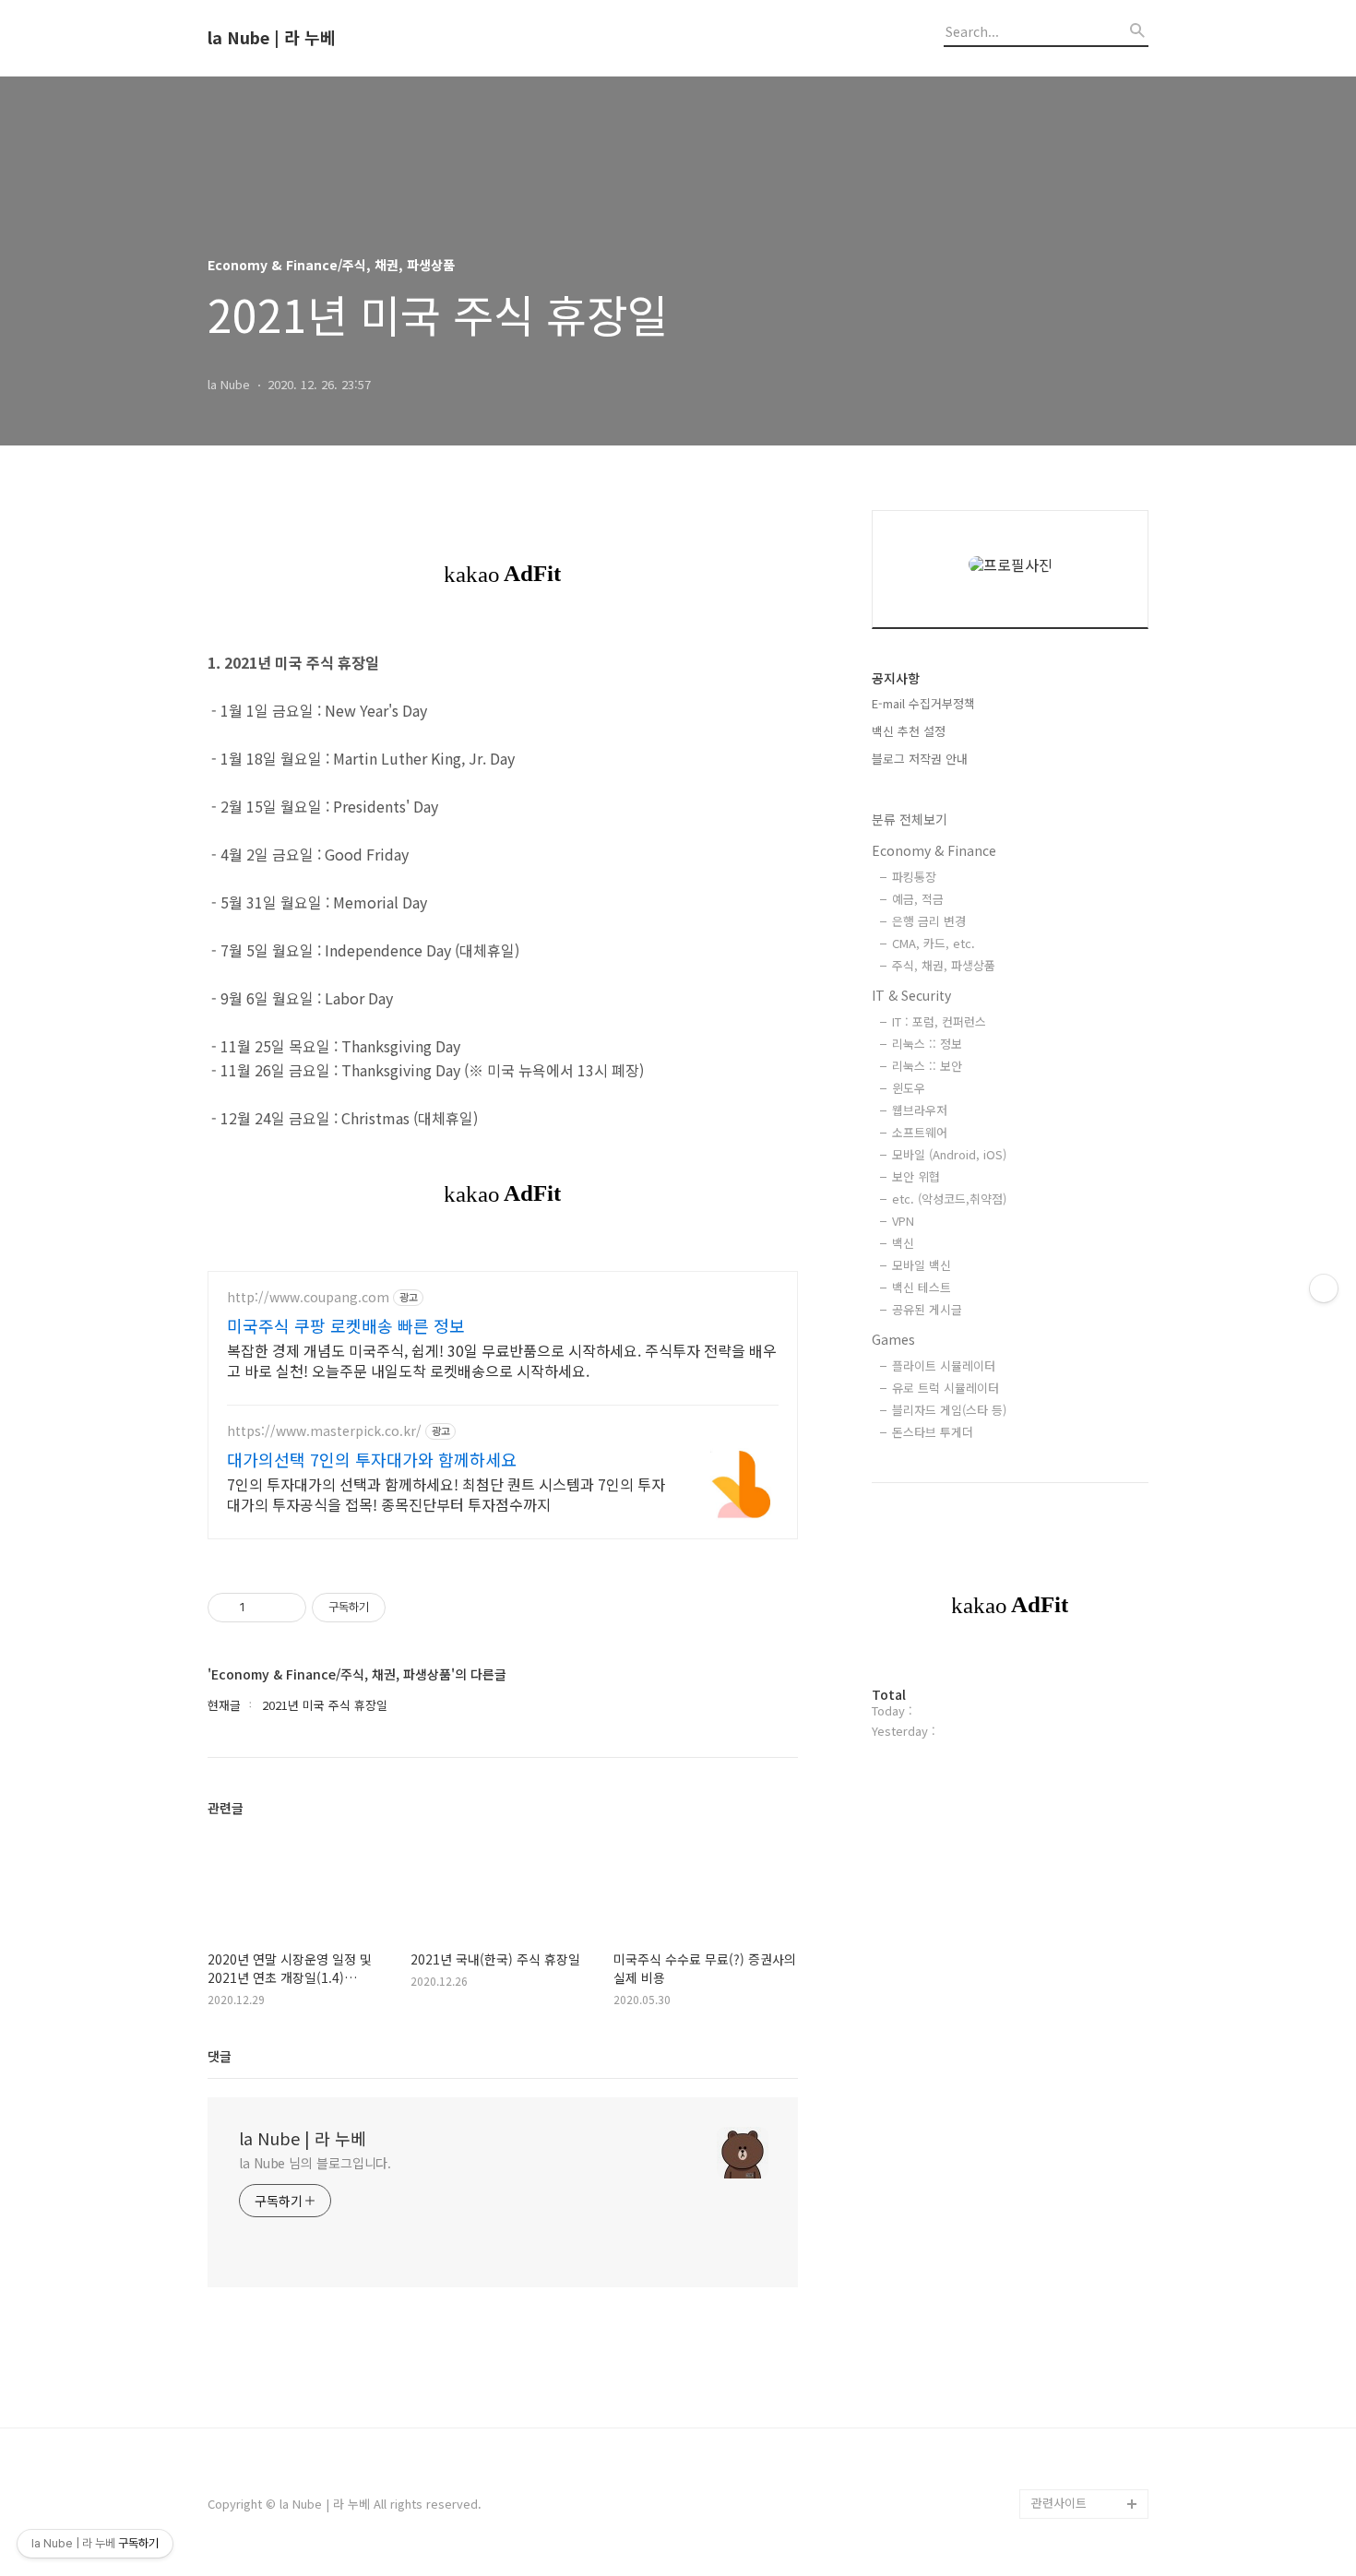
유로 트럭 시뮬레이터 (946, 1388)
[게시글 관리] (285, 1608)
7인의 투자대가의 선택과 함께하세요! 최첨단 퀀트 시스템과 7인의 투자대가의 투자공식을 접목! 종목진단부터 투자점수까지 (446, 1494)
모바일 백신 (922, 1265)
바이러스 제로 (1067, 1677)
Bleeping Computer (1086, 1707)
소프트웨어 (920, 1132)
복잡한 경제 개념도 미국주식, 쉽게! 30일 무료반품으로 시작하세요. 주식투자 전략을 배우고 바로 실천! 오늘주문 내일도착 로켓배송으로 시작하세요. (502, 1360)
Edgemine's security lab (1089, 2223)
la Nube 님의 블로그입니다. (315, 2163)
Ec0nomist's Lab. (1080, 2267)
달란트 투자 (1062, 2474)
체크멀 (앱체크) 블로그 (1089, 1913)
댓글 (220, 2056)
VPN (903, 1221)
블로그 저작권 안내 (920, 759)
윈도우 (909, 1088)
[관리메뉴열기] (1324, 1288)
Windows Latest (1077, 1795)
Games (893, 1339)
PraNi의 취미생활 (1076, 2061)
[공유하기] (262, 1608)
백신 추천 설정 (909, 731)
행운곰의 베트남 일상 (1086, 2297)
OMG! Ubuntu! (1071, 1736)
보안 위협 (916, 1176)
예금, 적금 (918, 899)
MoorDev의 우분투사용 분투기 (1087, 2105)
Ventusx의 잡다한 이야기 (1085, 2341)
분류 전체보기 (910, 819)
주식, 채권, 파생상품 (944, 965)
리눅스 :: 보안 (927, 1066)
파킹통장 (914, 877)
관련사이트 (1059, 2503)
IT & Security (911, 995)
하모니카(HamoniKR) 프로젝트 (1086, 2017)
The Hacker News (1082, 1766)
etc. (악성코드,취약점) (949, 1199)
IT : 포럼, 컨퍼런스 (939, 1021)
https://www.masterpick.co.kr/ (324, 1431)
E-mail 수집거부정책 (923, 703)
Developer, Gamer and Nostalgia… (1084, 2164)
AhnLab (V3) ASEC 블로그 (1088, 1958)
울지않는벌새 (1065, 1884)
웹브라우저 (920, 1110)
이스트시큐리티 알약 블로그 (1084, 1840)
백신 (903, 1243)
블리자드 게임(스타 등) (949, 1410)
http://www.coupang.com (308, 1297)
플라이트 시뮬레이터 (944, 1365)
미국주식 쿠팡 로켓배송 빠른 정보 (346, 1325)
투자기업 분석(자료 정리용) (1088, 2400)
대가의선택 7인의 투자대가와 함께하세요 (372, 1459)
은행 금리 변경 (929, 921)
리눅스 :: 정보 (927, 1044)
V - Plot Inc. (1064, 2445)
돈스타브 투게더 (933, 1432)
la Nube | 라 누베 (272, 38)
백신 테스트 (922, 1287)
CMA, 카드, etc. (934, 943)
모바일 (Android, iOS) (949, 1154)
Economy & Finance (934, 850)
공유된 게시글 (927, 1309)
